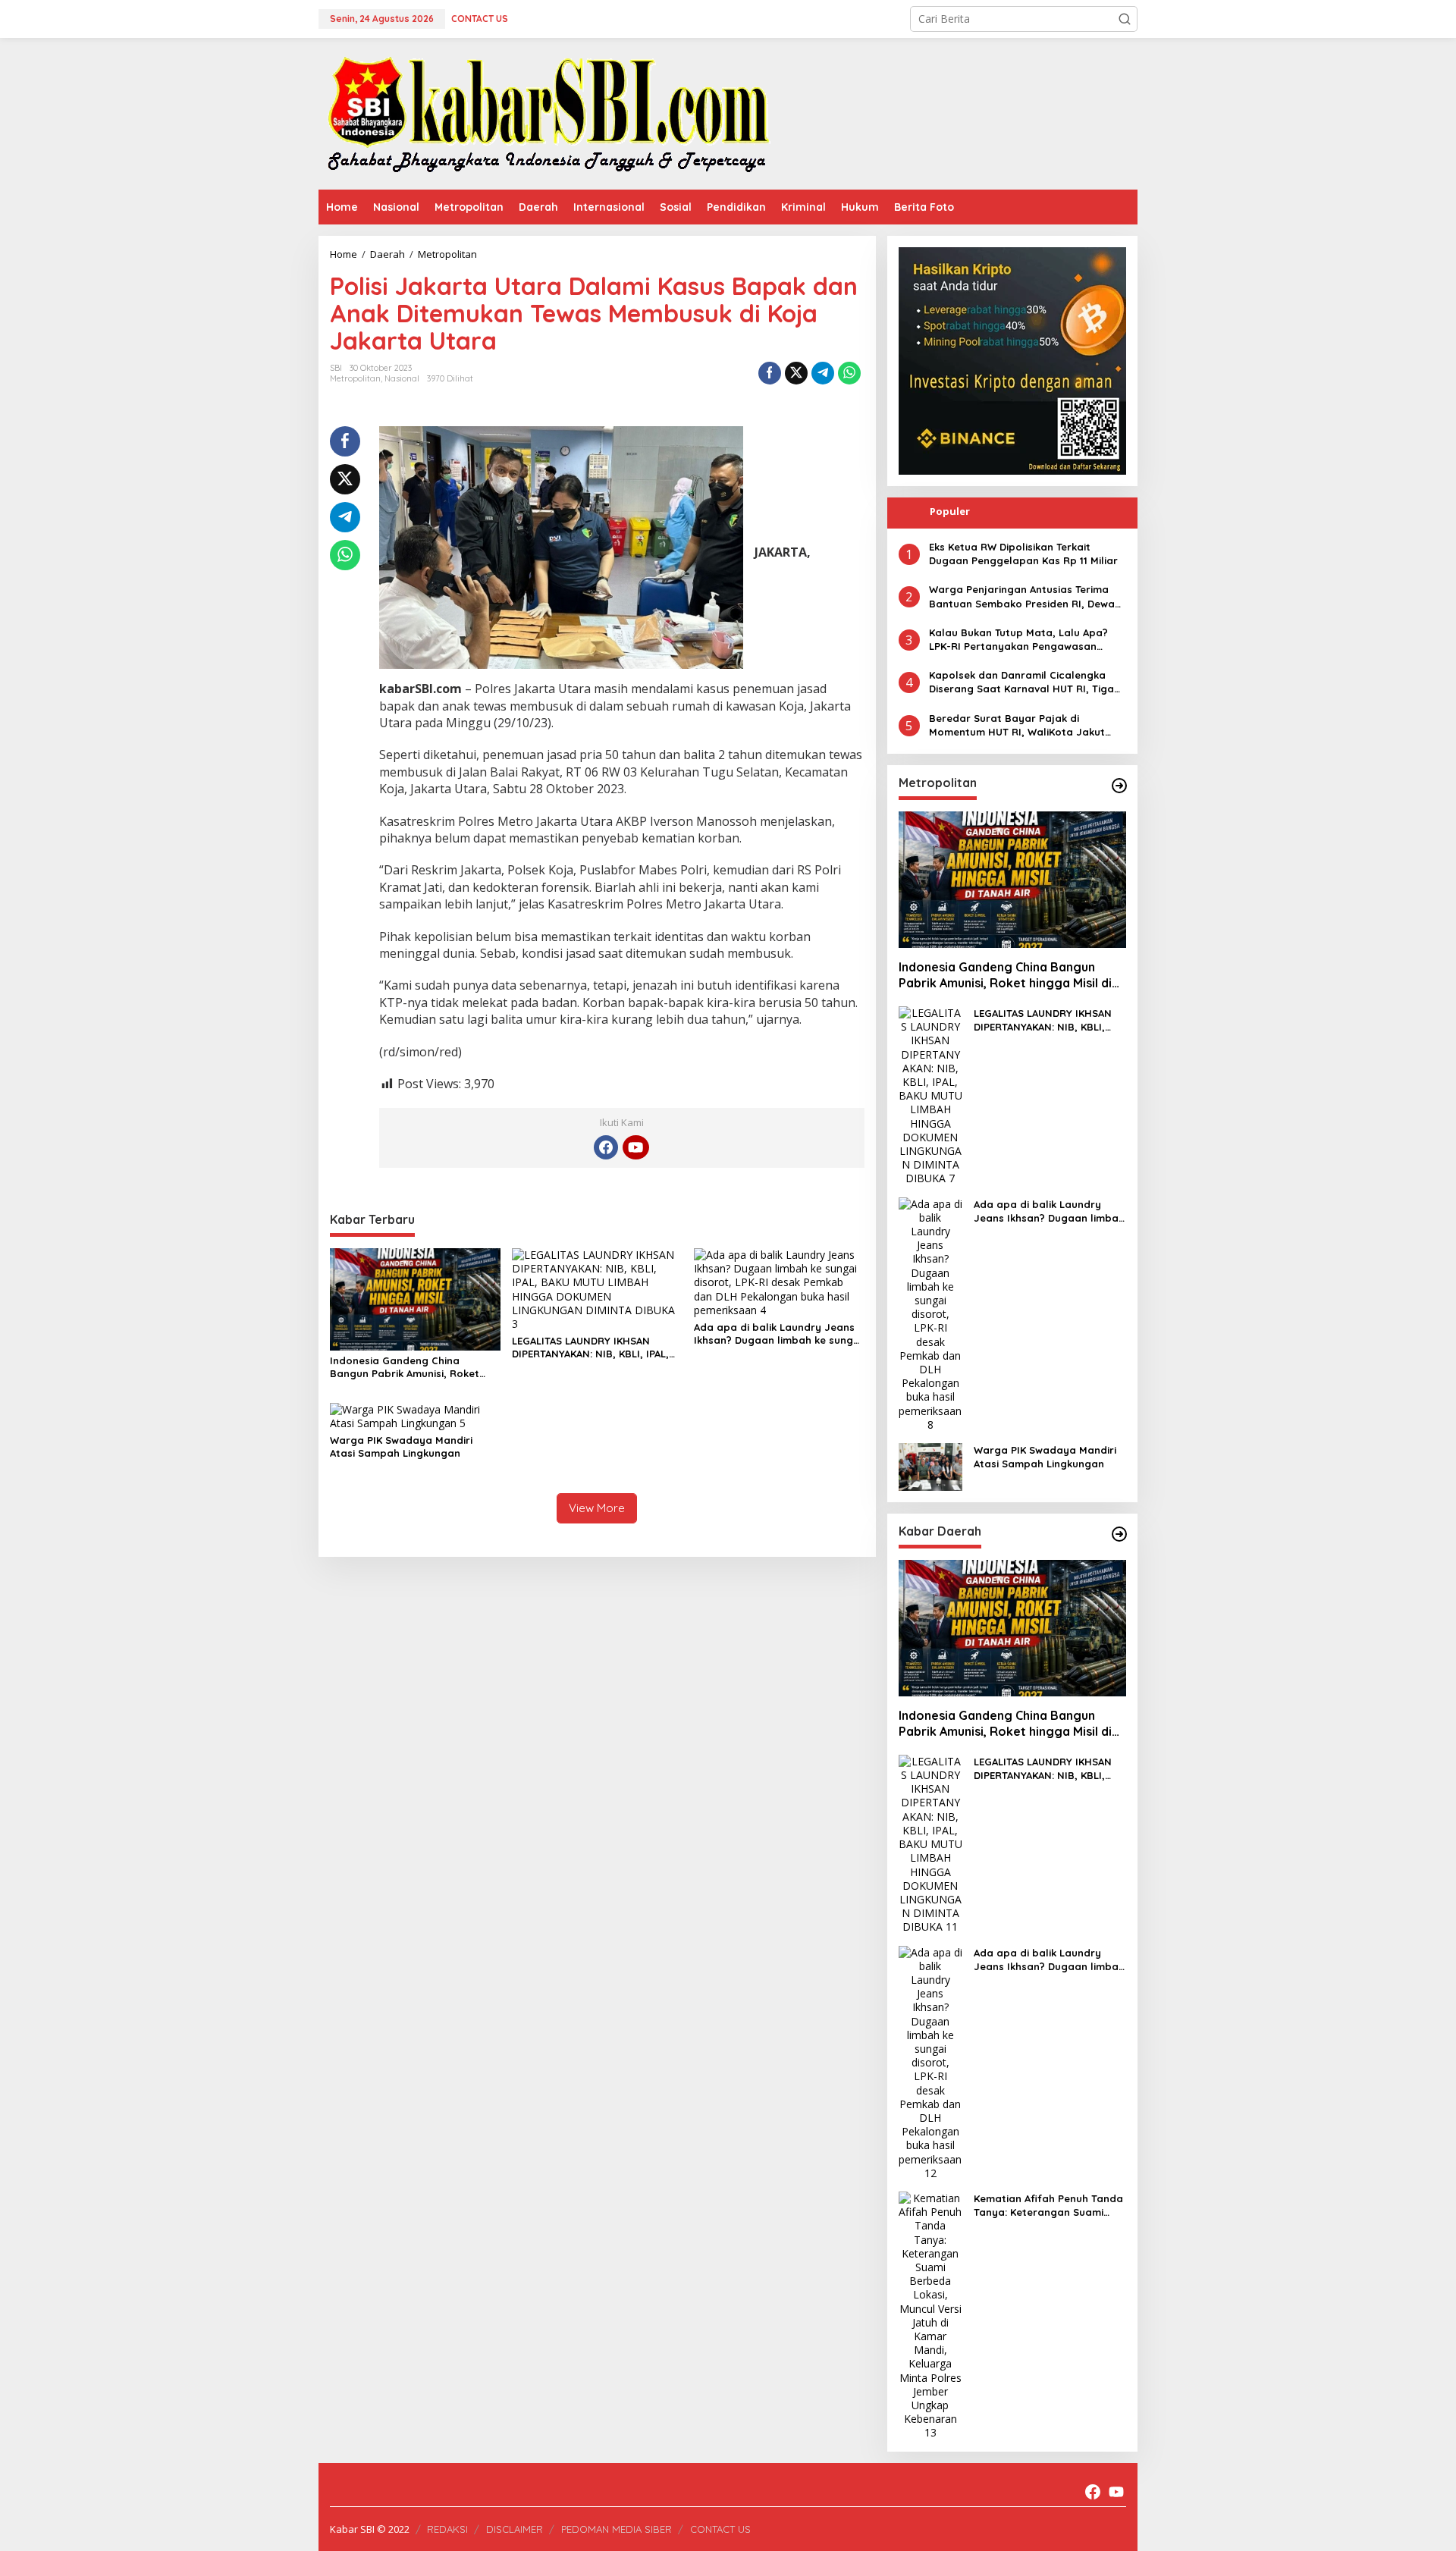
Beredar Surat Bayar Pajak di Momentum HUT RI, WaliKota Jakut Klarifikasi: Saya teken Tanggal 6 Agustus (1017, 725)
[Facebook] (606, 1147)
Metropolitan (355, 378)
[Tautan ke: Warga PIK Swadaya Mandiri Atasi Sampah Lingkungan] (930, 1465)
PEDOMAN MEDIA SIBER (617, 2529)
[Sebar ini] (770, 373)
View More (597, 1508)
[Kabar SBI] (548, 113)
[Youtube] (635, 1147)
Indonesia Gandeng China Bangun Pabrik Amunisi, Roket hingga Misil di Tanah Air (405, 1367)
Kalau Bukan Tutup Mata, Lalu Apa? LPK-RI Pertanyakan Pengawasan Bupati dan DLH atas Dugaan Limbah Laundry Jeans (1023, 640)
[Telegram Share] (823, 373)
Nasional (402, 378)
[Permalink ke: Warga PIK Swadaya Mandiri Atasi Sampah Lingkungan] (415, 1415)
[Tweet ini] (796, 373)
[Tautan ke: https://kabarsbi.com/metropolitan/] (1119, 786)
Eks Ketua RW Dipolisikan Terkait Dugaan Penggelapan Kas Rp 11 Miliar (1023, 554)
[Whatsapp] (849, 373)
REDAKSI (447, 2529)
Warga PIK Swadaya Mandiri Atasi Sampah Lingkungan (401, 1447)
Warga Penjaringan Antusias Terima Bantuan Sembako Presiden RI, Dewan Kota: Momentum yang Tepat (1025, 596)
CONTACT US (720, 2529)
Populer (950, 511)
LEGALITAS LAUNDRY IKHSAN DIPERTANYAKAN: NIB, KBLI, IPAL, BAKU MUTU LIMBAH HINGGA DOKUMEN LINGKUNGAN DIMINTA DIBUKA (592, 1348)
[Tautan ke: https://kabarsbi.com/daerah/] (1119, 1534)
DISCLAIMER (515, 2529)
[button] (1125, 19)
